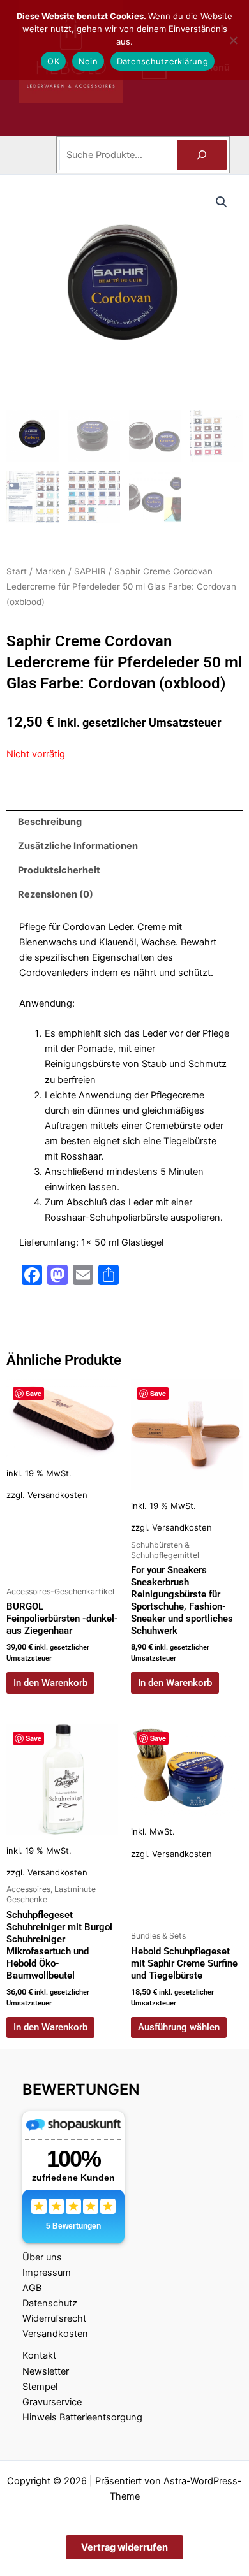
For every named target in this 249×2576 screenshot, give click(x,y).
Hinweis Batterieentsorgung (82, 2417)
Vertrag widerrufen (124, 2547)
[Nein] (233, 40)
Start (17, 571)
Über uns (42, 2257)
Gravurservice (52, 2402)
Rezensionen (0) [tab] (56, 894)
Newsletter (46, 2371)
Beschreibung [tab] (50, 822)
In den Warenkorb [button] (50, 1683)
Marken (50, 571)
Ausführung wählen (179, 2027)
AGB (32, 2288)
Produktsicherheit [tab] (59, 870)
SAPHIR (90, 571)
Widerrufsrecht (54, 2318)
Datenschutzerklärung (162, 61)
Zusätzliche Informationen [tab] (78, 846)
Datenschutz (50, 2303)
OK (53, 61)
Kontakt (39, 2355)
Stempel (40, 2387)
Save (34, 1393)
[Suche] (202, 155)
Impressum (47, 2273)
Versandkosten (57, 1495)
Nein (88, 61)
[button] (222, 202)
